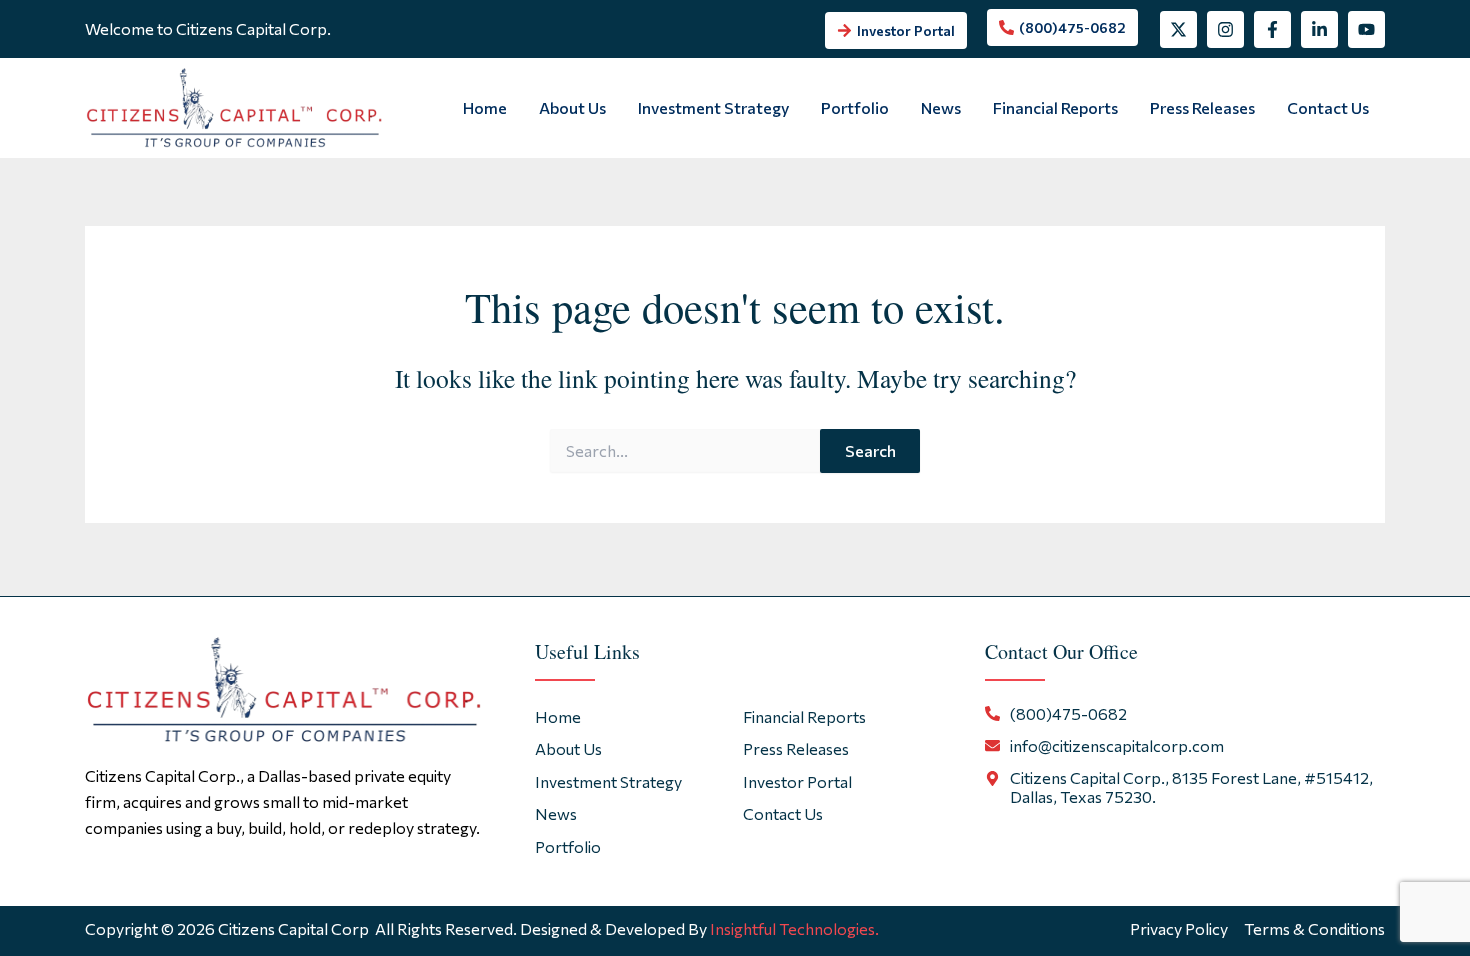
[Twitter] (1178, 29)
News (941, 107)
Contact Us (1328, 107)
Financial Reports (1055, 107)
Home (485, 107)
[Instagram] (1225, 29)
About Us (572, 107)
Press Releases (1202, 107)
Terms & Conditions (1314, 928)
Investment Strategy (713, 107)
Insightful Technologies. (794, 928)
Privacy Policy (1179, 928)
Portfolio (855, 107)
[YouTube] (1366, 29)
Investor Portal (797, 781)
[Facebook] (1272, 29)
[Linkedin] (1319, 29)
